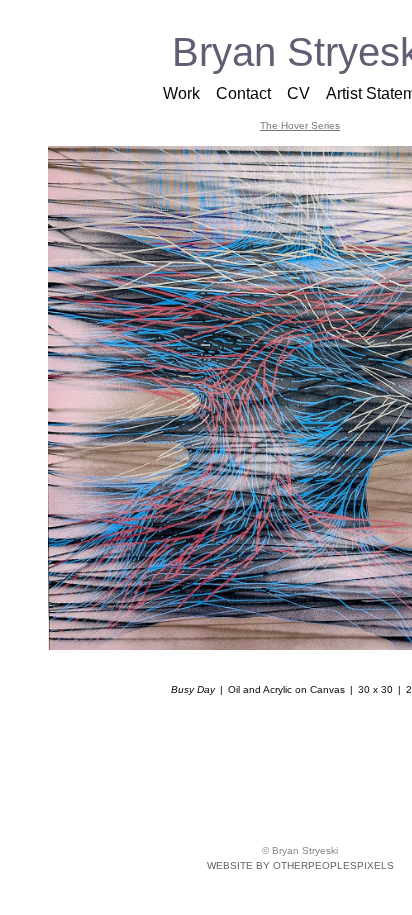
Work (181, 93)
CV (298, 93)
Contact (243, 93)
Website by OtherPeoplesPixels (300, 865)
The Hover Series (300, 125)
